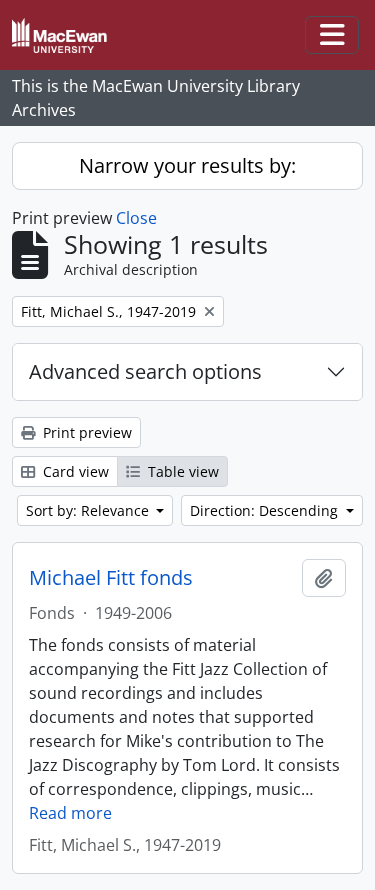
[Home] (67, 35)
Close (136, 218)
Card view (74, 471)
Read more (70, 813)
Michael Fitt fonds (111, 578)
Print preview (85, 432)
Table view (181, 471)
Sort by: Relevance (89, 510)
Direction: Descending (266, 510)
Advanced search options (145, 371)
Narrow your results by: (187, 165)
